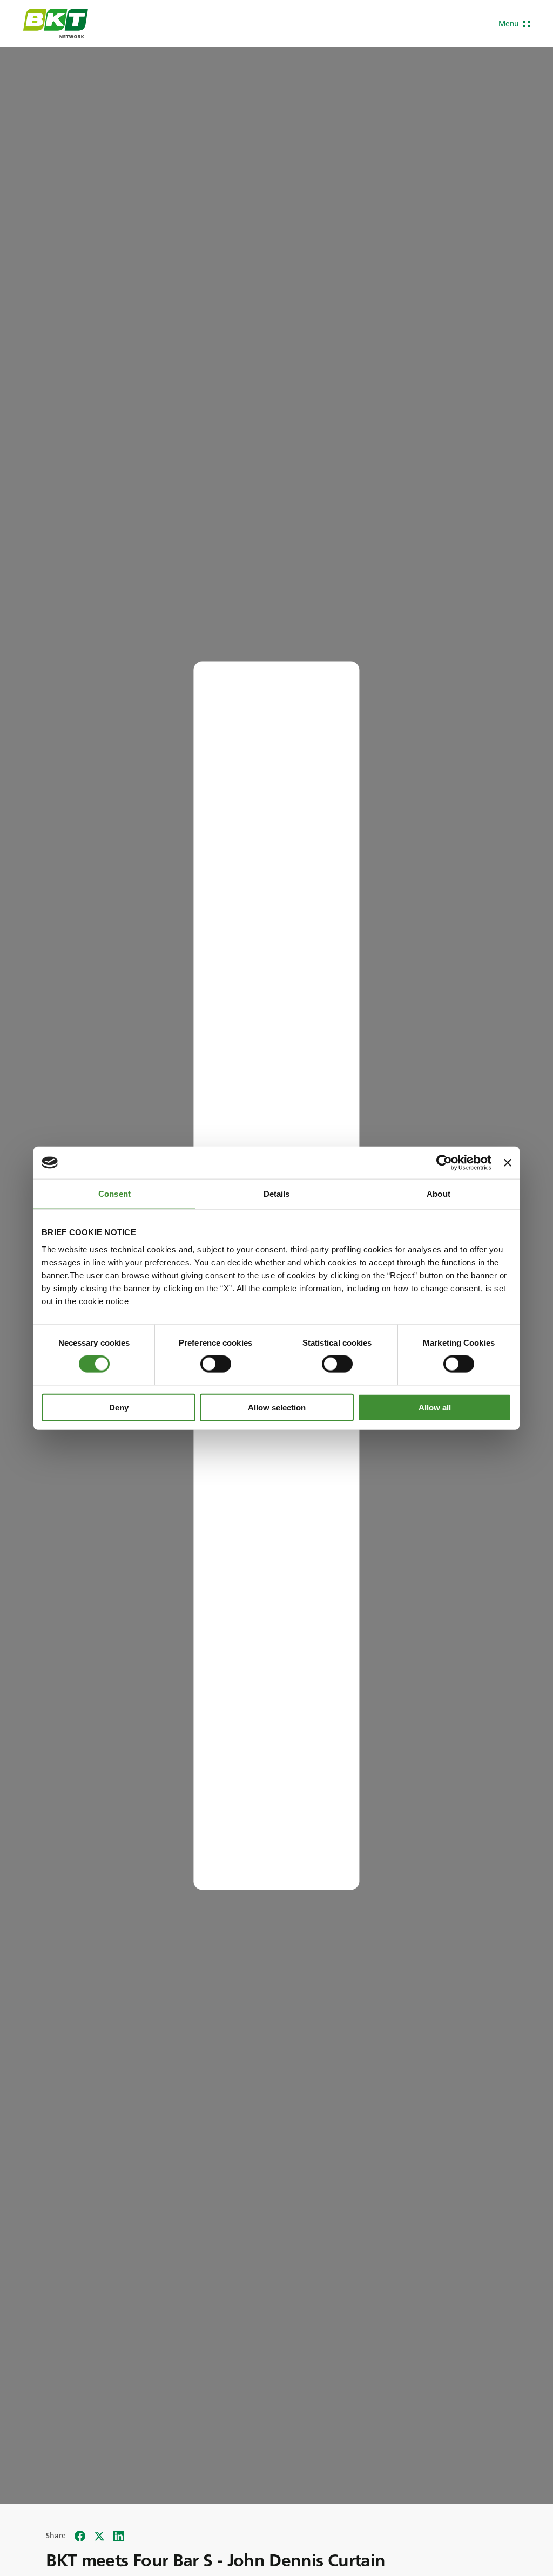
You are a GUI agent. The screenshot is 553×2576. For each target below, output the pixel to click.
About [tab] (439, 1194)
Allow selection (277, 1407)
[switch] (216, 1364)
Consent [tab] (114, 1194)
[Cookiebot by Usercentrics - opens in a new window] (444, 1163)
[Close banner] (508, 1163)
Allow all (435, 1407)
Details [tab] (277, 1194)
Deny (119, 1407)
